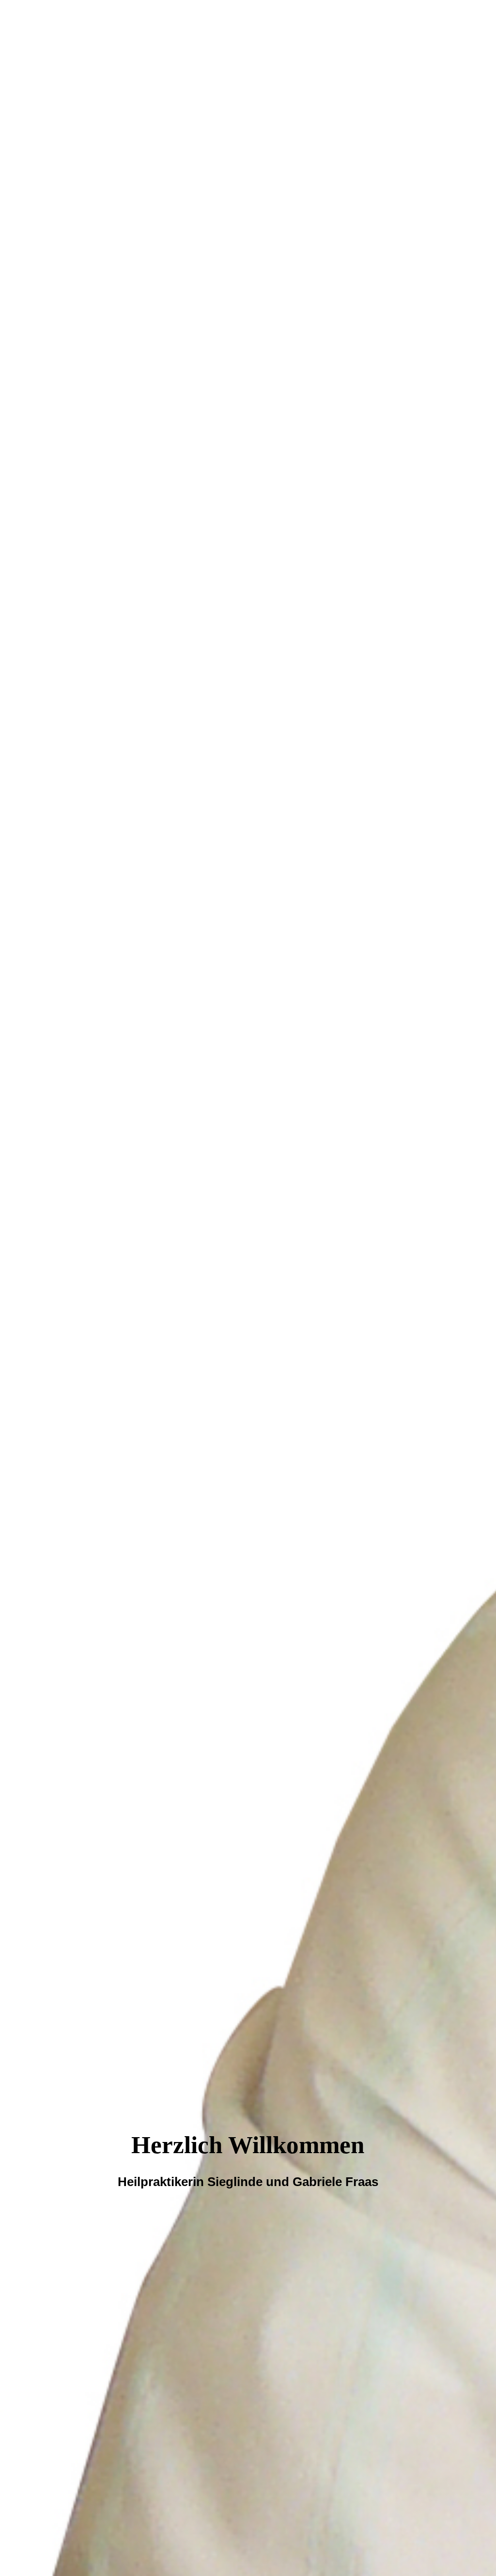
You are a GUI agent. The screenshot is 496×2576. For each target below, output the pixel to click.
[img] (248, 1288)
